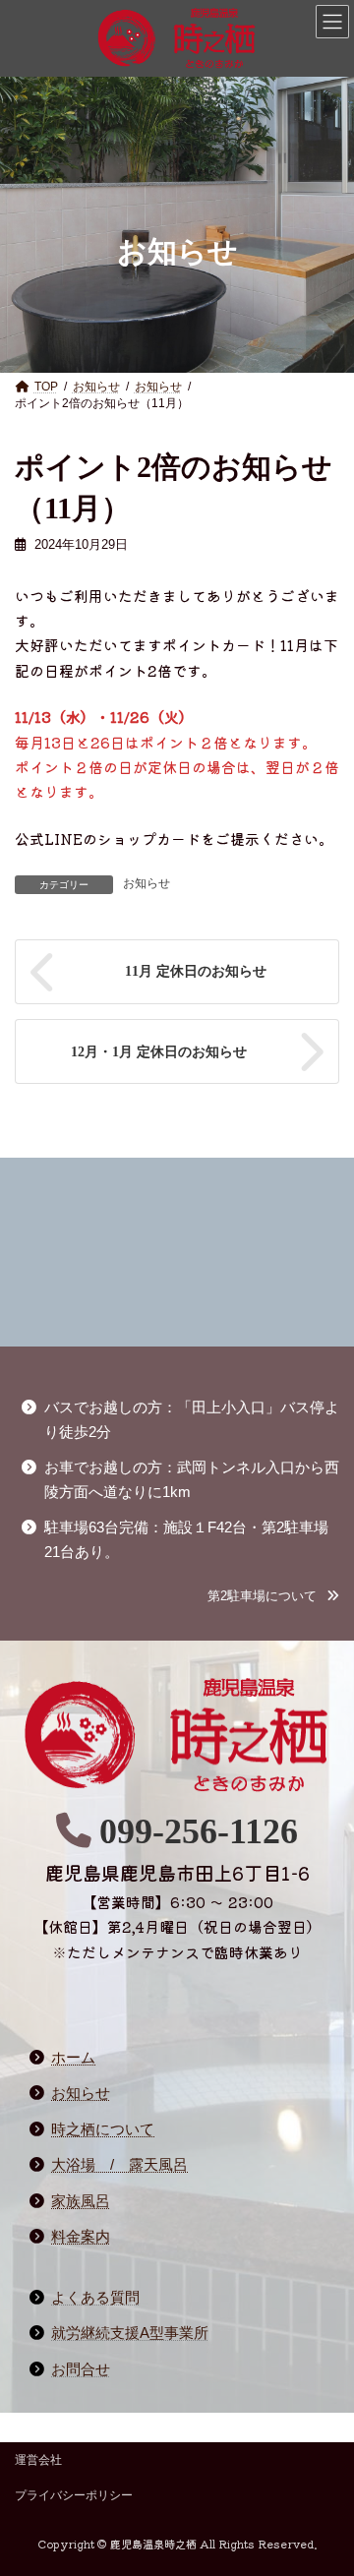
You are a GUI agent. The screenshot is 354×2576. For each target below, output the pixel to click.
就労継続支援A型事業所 (130, 2333)
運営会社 (38, 2460)
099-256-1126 (199, 1831)
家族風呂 (81, 2201)
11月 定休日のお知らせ (196, 971)
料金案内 (81, 2237)
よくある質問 (95, 2298)
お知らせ (147, 883)
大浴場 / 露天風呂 (119, 2165)
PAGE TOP (315, 2533)
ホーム (73, 2058)
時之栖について (103, 2129)
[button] (273, 1596)
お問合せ (81, 2369)
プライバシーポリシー (74, 2495)
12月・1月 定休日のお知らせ (159, 1051)
